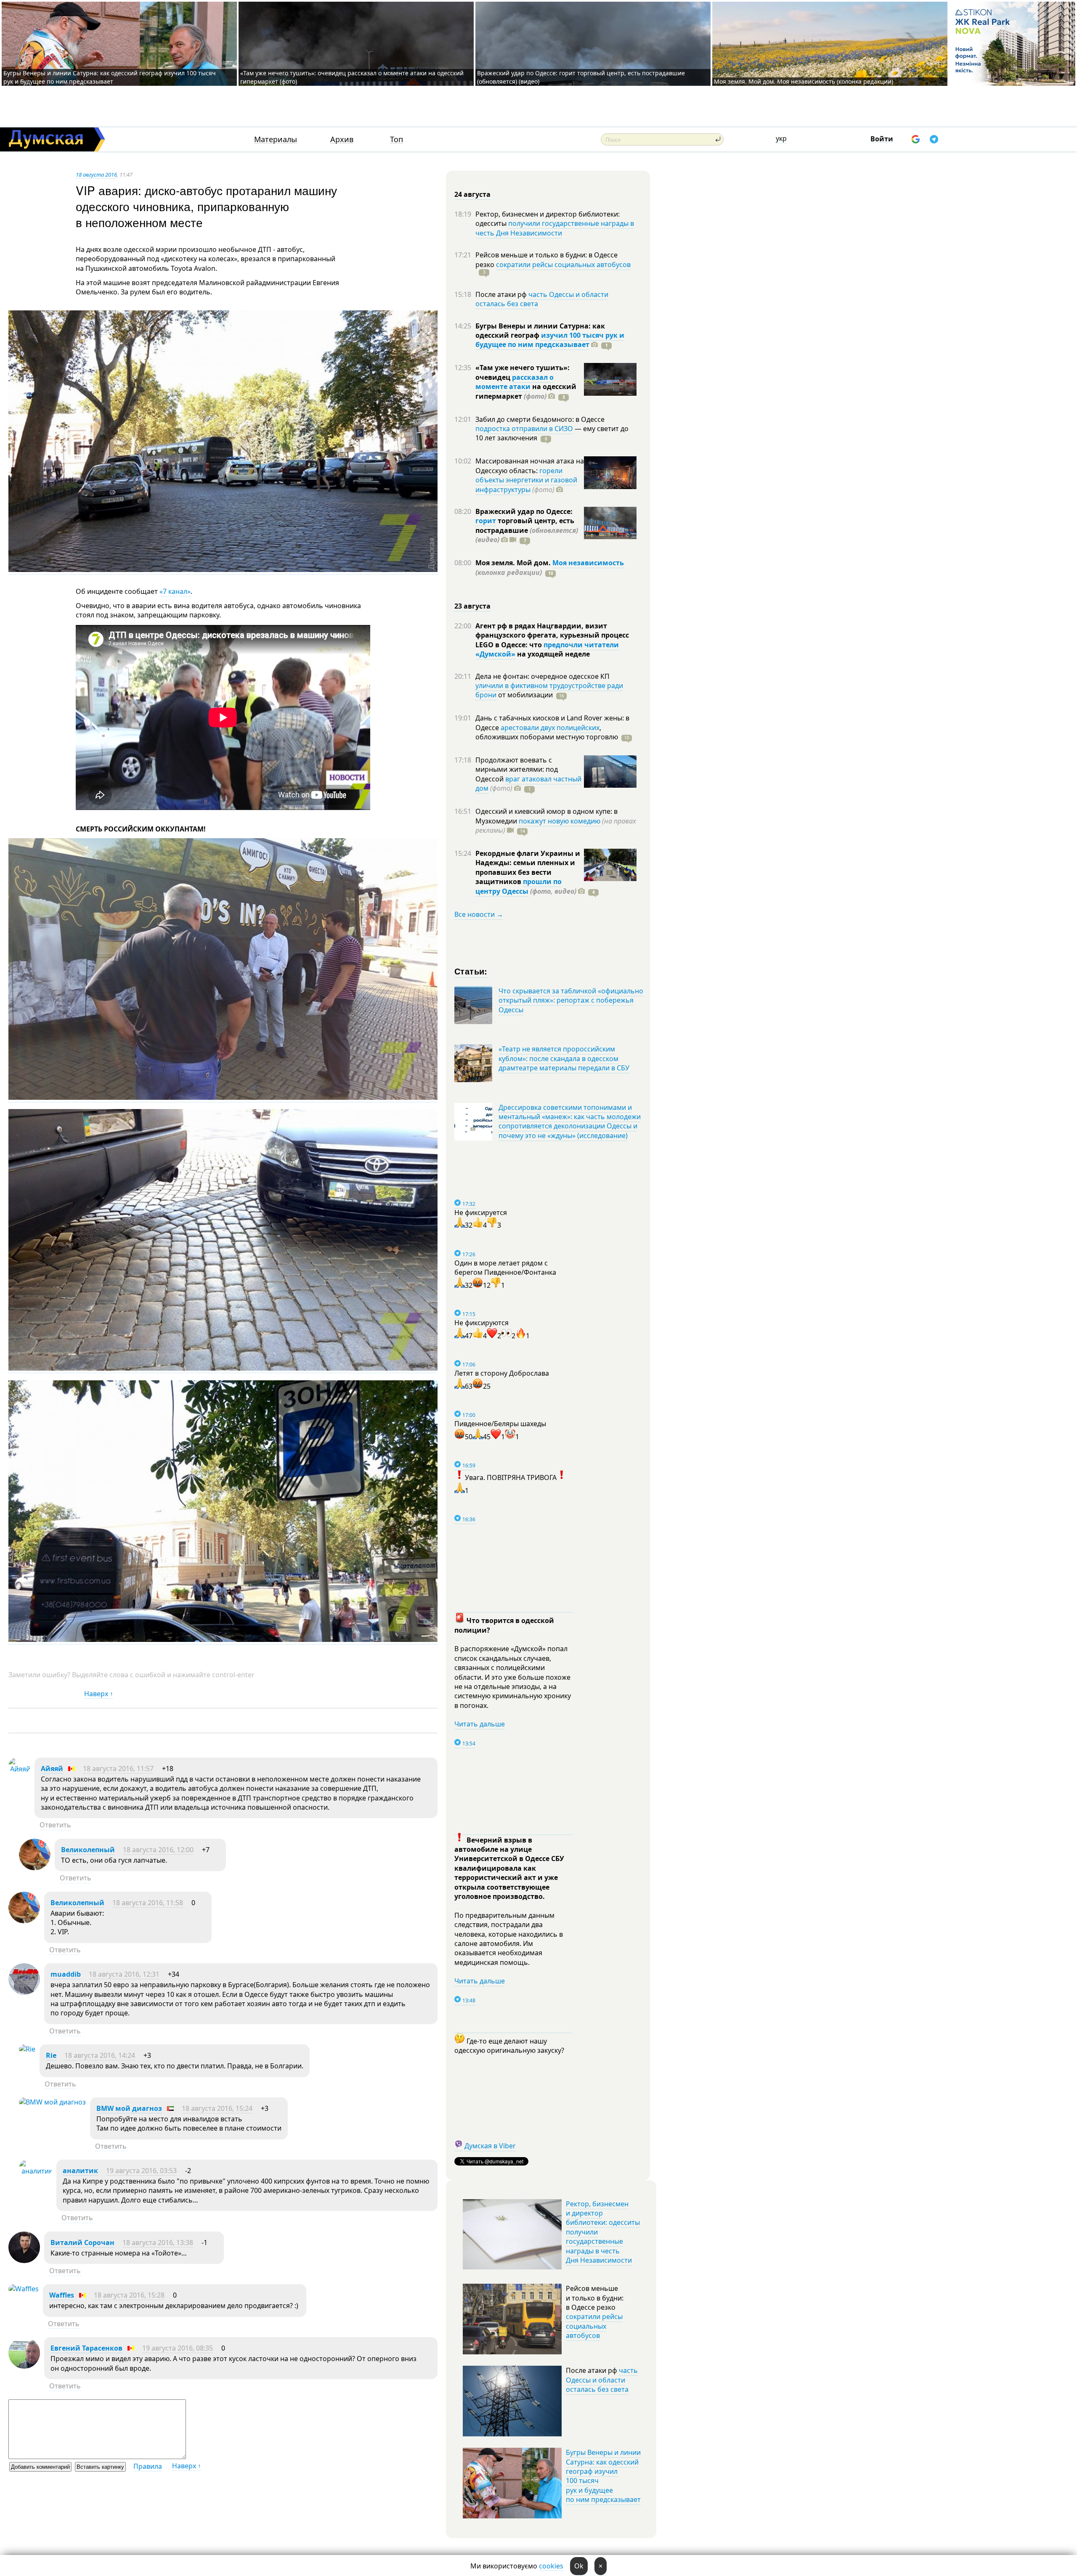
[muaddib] (24, 1992)
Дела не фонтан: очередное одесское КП (542, 676)
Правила (148, 2466)
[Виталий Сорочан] (24, 2261)
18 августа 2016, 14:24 (100, 2055)
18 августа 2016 (96, 175)
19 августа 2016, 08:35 (178, 2348)
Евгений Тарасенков (86, 2348)
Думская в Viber (490, 2146)
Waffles (62, 2295)
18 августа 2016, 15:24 (217, 2108)
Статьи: (471, 971)
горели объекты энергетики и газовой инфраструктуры (526, 480)
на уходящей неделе (553, 654)
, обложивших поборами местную (547, 732)
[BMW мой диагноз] (52, 2102)
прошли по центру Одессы (519, 886)
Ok (579, 2566)
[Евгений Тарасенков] (24, 2366)
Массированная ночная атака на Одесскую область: (530, 466)
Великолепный (88, 1850)
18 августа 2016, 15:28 (129, 2295)
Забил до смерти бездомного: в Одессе (540, 419)
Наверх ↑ (99, 1694)
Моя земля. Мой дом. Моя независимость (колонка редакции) (804, 81)
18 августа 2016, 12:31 (124, 1974)
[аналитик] (36, 2171)
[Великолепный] (35, 1868)
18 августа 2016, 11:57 (118, 1769)
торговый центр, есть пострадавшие (527, 530)
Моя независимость (588, 563)
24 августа (472, 194)
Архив (342, 139)
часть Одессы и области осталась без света (542, 299)
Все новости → (479, 914)
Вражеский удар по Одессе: (524, 511)
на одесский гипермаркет (526, 391)
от (525, 695)
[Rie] (27, 2049)
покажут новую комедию (560, 821)
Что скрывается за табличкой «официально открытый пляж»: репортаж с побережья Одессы (571, 1000)
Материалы (276, 139)
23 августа (472, 606)
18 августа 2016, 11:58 (148, 1903)
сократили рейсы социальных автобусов (563, 265)
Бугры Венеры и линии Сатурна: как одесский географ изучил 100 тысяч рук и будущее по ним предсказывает (110, 77)
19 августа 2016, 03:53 (141, 2171)
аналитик (80, 2171)
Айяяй (52, 1769)
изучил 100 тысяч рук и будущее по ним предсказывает (550, 340)
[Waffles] (24, 2289)
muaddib (66, 1974)
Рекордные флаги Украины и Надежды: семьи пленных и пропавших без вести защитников (528, 867)
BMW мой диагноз (129, 2108)
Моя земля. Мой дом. (514, 563)
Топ (397, 139)
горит (486, 521)
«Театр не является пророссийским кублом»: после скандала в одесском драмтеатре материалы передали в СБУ (564, 1058)
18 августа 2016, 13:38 (158, 2242)
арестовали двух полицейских (550, 728)
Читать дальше (480, 1724)
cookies (551, 2566)
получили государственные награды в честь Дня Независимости (555, 228)
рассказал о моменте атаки (515, 382)
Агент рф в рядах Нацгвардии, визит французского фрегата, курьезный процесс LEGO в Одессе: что (552, 635)
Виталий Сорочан (82, 2242)
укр (781, 138)
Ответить (55, 1825)
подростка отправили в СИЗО (524, 429)
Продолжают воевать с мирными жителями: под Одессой (517, 769)
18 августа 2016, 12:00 (158, 1850)
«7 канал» (175, 591)
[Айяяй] (19, 1769)
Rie (51, 2055)
